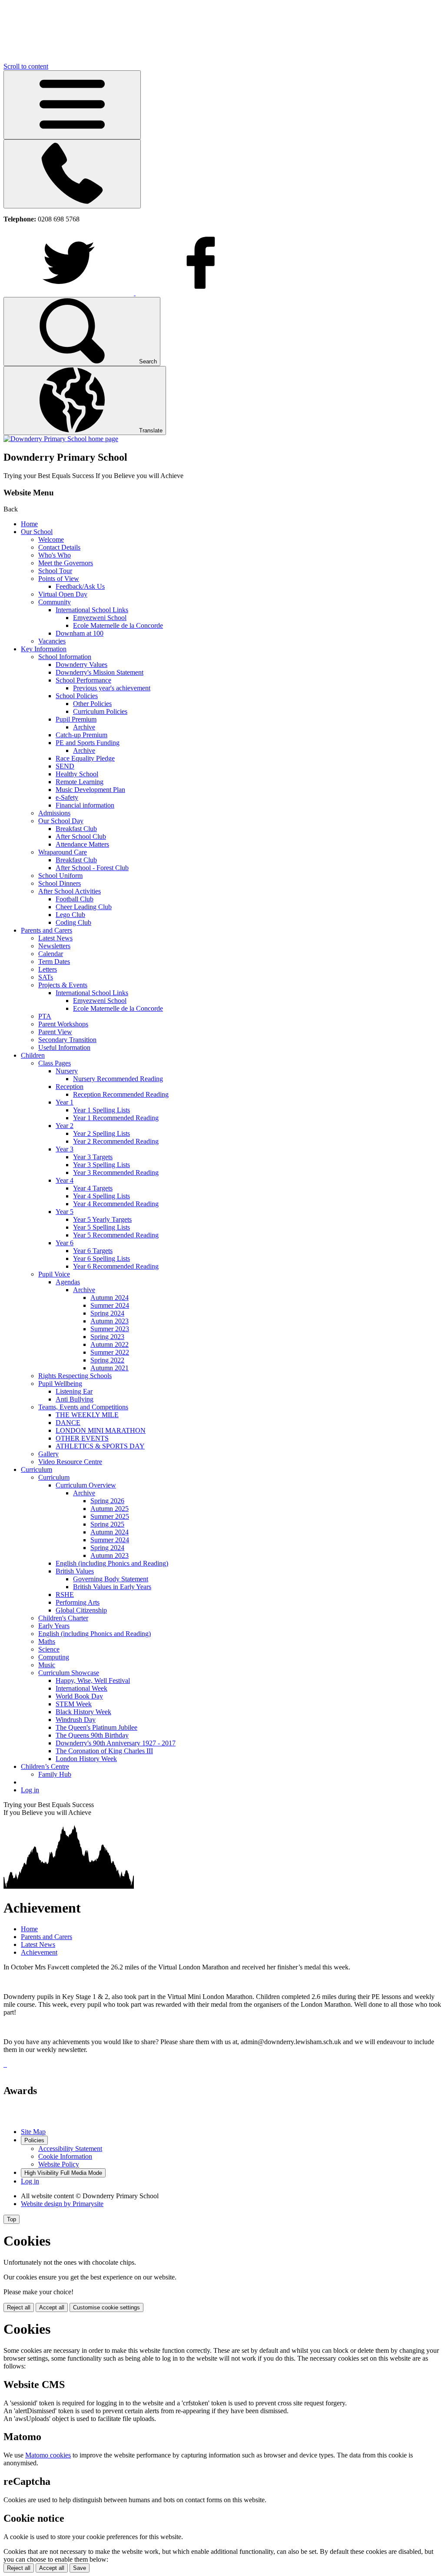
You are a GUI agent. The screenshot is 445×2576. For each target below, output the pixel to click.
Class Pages (55, 1063)
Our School (37, 532)
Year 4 (65, 1180)
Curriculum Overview (86, 1485)
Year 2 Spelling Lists (101, 1133)
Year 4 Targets (93, 1188)
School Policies (77, 696)
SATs (46, 977)
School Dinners (60, 883)
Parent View (55, 1032)
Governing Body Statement (111, 1579)
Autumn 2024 (110, 1298)
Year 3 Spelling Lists (101, 1165)
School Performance (83, 680)
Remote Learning (80, 782)
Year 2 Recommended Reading (116, 1141)
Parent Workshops (63, 1024)
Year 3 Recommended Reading (116, 1173)
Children (33, 1055)
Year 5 (65, 1212)
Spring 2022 (107, 1360)
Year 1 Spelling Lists (101, 1110)
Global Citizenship (81, 1610)
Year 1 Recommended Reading (116, 1118)
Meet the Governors (66, 563)
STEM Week (74, 1704)
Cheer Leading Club (84, 907)
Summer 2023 (110, 1329)
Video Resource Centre (70, 1462)
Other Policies (92, 704)
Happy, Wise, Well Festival (93, 1681)
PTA (45, 1016)
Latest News (55, 938)
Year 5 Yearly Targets (102, 1219)
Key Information (44, 649)
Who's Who (55, 555)
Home (29, 524)
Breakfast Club (76, 829)
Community (55, 602)
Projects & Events (63, 985)
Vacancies (52, 641)
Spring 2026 (107, 1501)
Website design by (62, 2204)
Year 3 (65, 1149)
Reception (70, 1087)
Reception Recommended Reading (121, 1094)
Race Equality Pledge (85, 758)
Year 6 (65, 1243)
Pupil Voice (54, 1274)
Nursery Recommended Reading (118, 1079)
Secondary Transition (67, 1040)
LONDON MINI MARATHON (101, 1430)
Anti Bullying (75, 1399)
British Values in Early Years (112, 1587)
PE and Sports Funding (88, 743)
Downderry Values (81, 665)
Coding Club (73, 922)
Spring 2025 (107, 1524)
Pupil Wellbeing (60, 1384)
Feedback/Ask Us (80, 586)
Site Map (33, 2132)
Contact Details (59, 547)
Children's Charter (63, 1618)
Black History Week (83, 1712)
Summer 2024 (110, 1305)
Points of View (59, 579)
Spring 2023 (107, 1337)
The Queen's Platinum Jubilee (96, 1727)
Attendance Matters (82, 844)
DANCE (68, 1423)
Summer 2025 (110, 1516)
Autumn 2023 (110, 1321)
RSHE (65, 1595)
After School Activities (70, 891)
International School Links (92, 610)
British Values (75, 1571)
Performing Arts (78, 1602)
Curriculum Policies (100, 711)
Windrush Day (76, 1720)
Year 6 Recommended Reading (116, 1266)
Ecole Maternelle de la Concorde (118, 625)
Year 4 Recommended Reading (116, 1204)
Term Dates (54, 961)
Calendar (51, 954)
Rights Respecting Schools (75, 1376)
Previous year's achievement (112, 688)
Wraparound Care (63, 852)
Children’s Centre (45, 1766)
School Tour (55, 571)
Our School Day (61, 821)
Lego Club (70, 915)
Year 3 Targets (93, 1157)
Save (80, 2568)
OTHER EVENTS (82, 1438)
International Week (81, 1688)
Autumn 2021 (110, 1368)
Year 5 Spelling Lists (101, 1227)
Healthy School (77, 774)
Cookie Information (65, 2156)
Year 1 (65, 1102)
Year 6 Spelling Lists (101, 1258)
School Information (65, 657)
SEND (65, 766)
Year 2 (65, 1126)
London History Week (86, 1759)
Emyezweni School (100, 618)
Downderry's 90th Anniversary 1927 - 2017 (116, 1743)
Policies (34, 2140)
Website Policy (59, 2164)
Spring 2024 (107, 1313)
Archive (84, 727)
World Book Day (79, 1696)
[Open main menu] (72, 105)
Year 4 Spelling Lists (101, 1196)
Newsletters (54, 946)
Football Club (75, 899)
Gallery (48, 1454)
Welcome (51, 539)
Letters (48, 969)
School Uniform (60, 876)
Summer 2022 (110, 1352)
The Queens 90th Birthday (92, 1735)
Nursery (67, 1071)
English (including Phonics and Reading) (112, 1563)
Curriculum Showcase (69, 1673)
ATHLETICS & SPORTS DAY (100, 1446)
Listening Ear (74, 1391)
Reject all (19, 2307)
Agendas (68, 1282)
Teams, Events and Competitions (83, 1407)
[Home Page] (61, 439)
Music (47, 1665)
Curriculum (37, 1469)
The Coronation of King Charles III (104, 1751)
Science (49, 1649)
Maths (47, 1641)
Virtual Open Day (63, 594)
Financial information (85, 805)
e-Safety (67, 797)
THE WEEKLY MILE (87, 1415)
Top (12, 2219)
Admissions (54, 813)
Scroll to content (26, 66)
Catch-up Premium (81, 735)
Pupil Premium (76, 719)
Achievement (39, 1952)
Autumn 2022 (110, 1344)
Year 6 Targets (93, 1251)
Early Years (54, 1626)
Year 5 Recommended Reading (116, 1235)
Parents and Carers (46, 930)
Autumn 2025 (110, 1509)
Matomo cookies (48, 2455)
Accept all (52, 2307)
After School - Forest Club (92, 868)
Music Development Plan (90, 790)
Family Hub (55, 1774)
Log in (30, 1790)
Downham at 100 (80, 633)
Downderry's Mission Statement (100, 672)
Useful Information (64, 1047)
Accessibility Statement (70, 2149)
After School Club (81, 836)
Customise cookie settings (106, 2307)
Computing (54, 1657)
